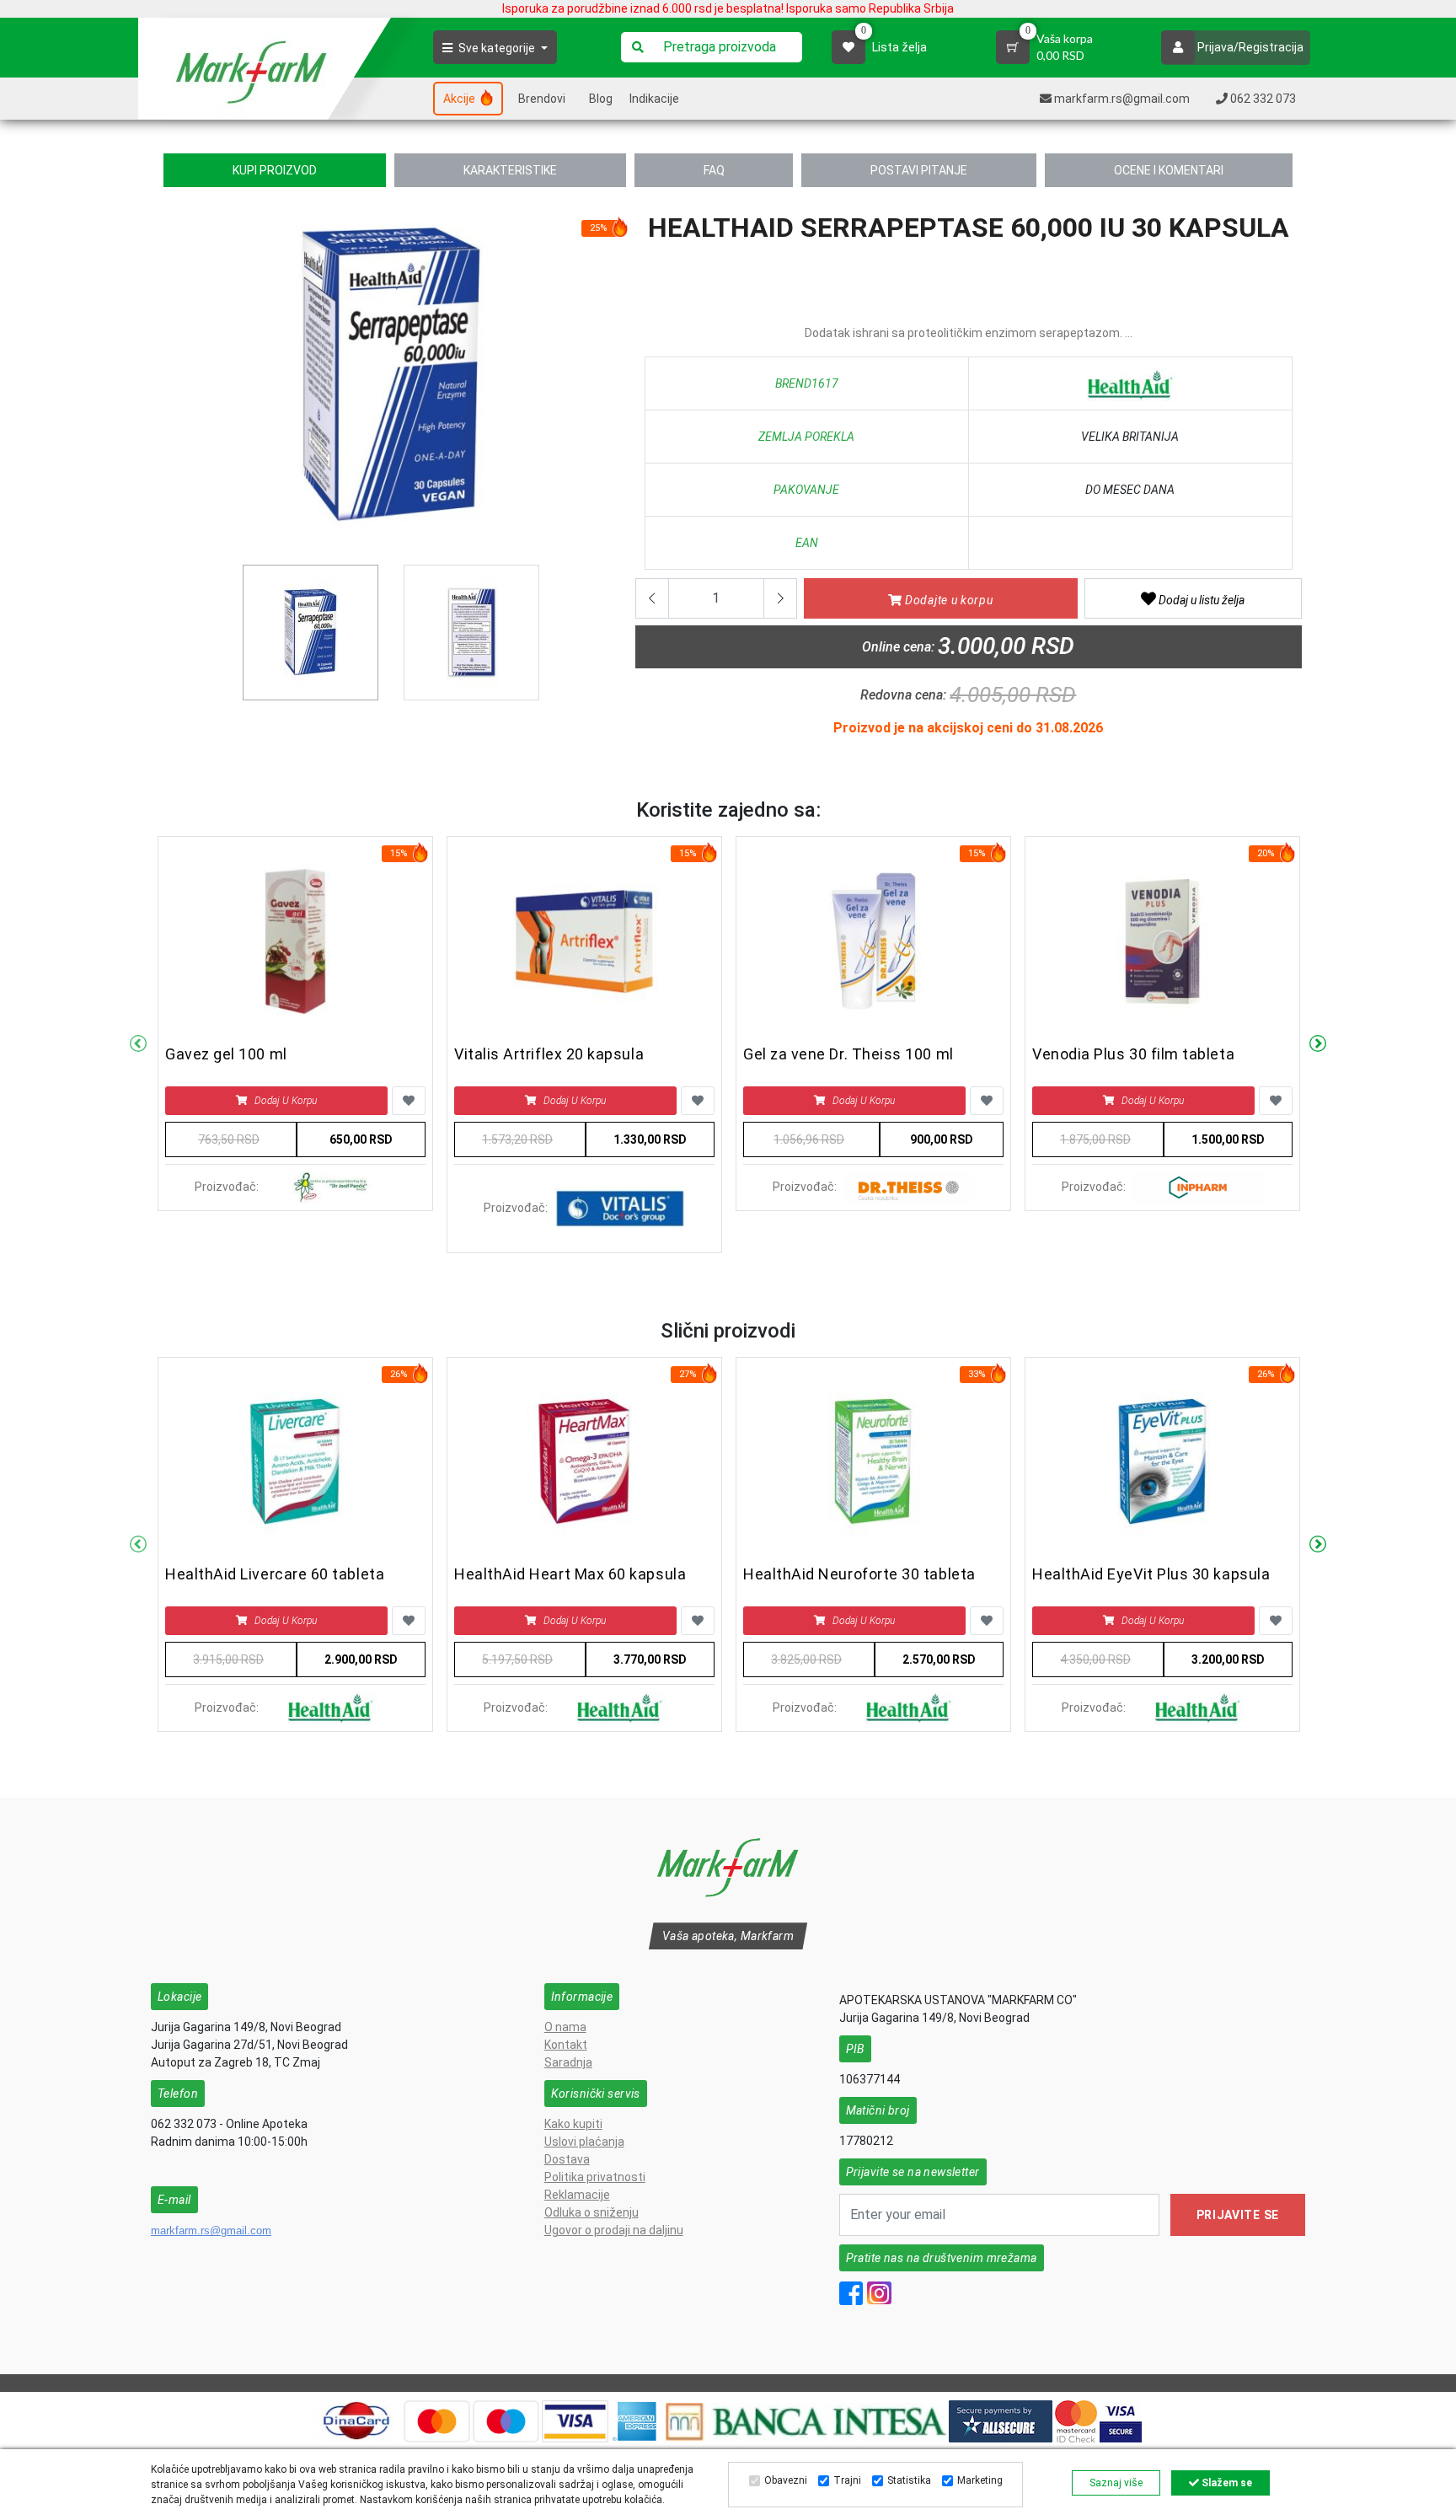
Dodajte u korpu (947, 600)
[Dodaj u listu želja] (409, 1101)
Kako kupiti (573, 2124)
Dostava (567, 2159)
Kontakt (566, 2045)
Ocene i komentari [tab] (1169, 170)
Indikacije (654, 99)
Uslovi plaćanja (584, 2142)
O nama (565, 2027)
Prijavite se (1238, 2215)
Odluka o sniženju (591, 2212)
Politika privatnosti (595, 2177)
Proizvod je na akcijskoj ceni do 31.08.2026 (968, 728)
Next (1318, 1044)
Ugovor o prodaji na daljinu (614, 2230)
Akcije (460, 99)
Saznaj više (1116, 2483)
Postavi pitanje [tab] (919, 170)
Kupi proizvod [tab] (275, 170)
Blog (601, 99)
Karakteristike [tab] (510, 170)
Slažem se (1226, 2483)
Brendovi (542, 99)
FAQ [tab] (714, 170)
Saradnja (568, 2062)
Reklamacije (577, 2195)
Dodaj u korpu (286, 1101)
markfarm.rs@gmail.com (211, 2230)
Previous (173, 382)
